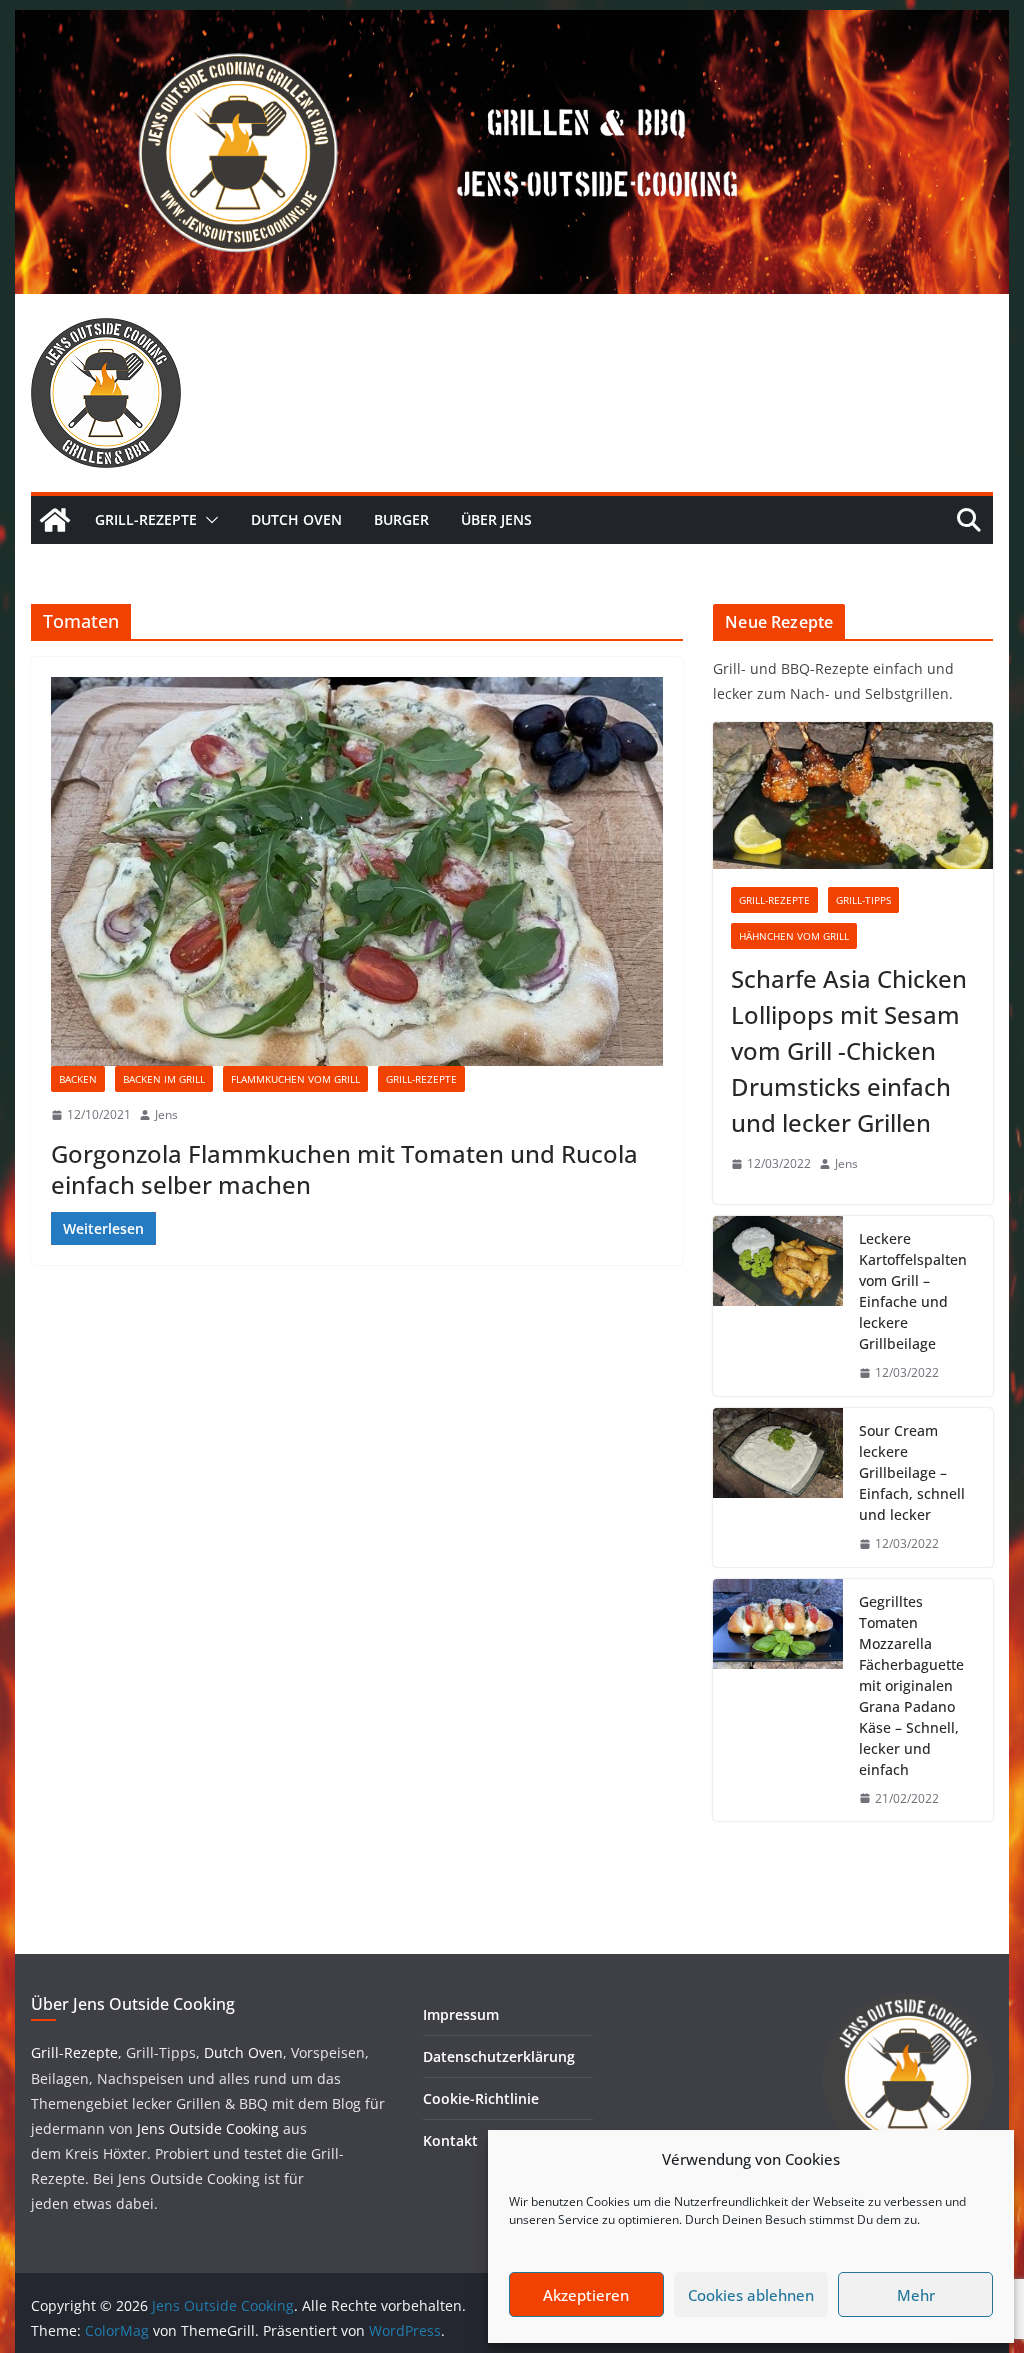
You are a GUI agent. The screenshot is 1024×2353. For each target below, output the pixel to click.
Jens (166, 1114)
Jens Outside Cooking (208, 2128)
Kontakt (450, 2140)
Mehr (916, 2295)
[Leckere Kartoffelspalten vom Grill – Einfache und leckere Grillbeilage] (778, 1306)
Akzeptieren (586, 2295)
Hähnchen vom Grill (794, 936)
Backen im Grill (164, 1079)
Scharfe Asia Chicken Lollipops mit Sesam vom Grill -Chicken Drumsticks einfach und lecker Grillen (849, 1050)
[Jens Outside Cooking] (511, 24)
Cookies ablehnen (751, 2295)
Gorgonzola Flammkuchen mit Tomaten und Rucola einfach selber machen (344, 1169)
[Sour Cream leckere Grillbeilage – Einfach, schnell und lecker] (778, 1487)
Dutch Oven (296, 519)
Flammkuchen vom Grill (295, 1079)
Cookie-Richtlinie (481, 2098)
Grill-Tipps (863, 900)
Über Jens (496, 519)
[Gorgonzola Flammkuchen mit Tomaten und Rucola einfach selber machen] (357, 871)
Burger (401, 519)
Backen (78, 1079)
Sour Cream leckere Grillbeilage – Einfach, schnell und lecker (912, 1472)
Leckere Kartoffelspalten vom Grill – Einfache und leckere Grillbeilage (913, 1291)
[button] (208, 520)
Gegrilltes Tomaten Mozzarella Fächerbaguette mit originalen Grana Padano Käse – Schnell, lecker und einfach (911, 1685)
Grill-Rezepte (146, 519)
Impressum (461, 2014)
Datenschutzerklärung (499, 2056)
